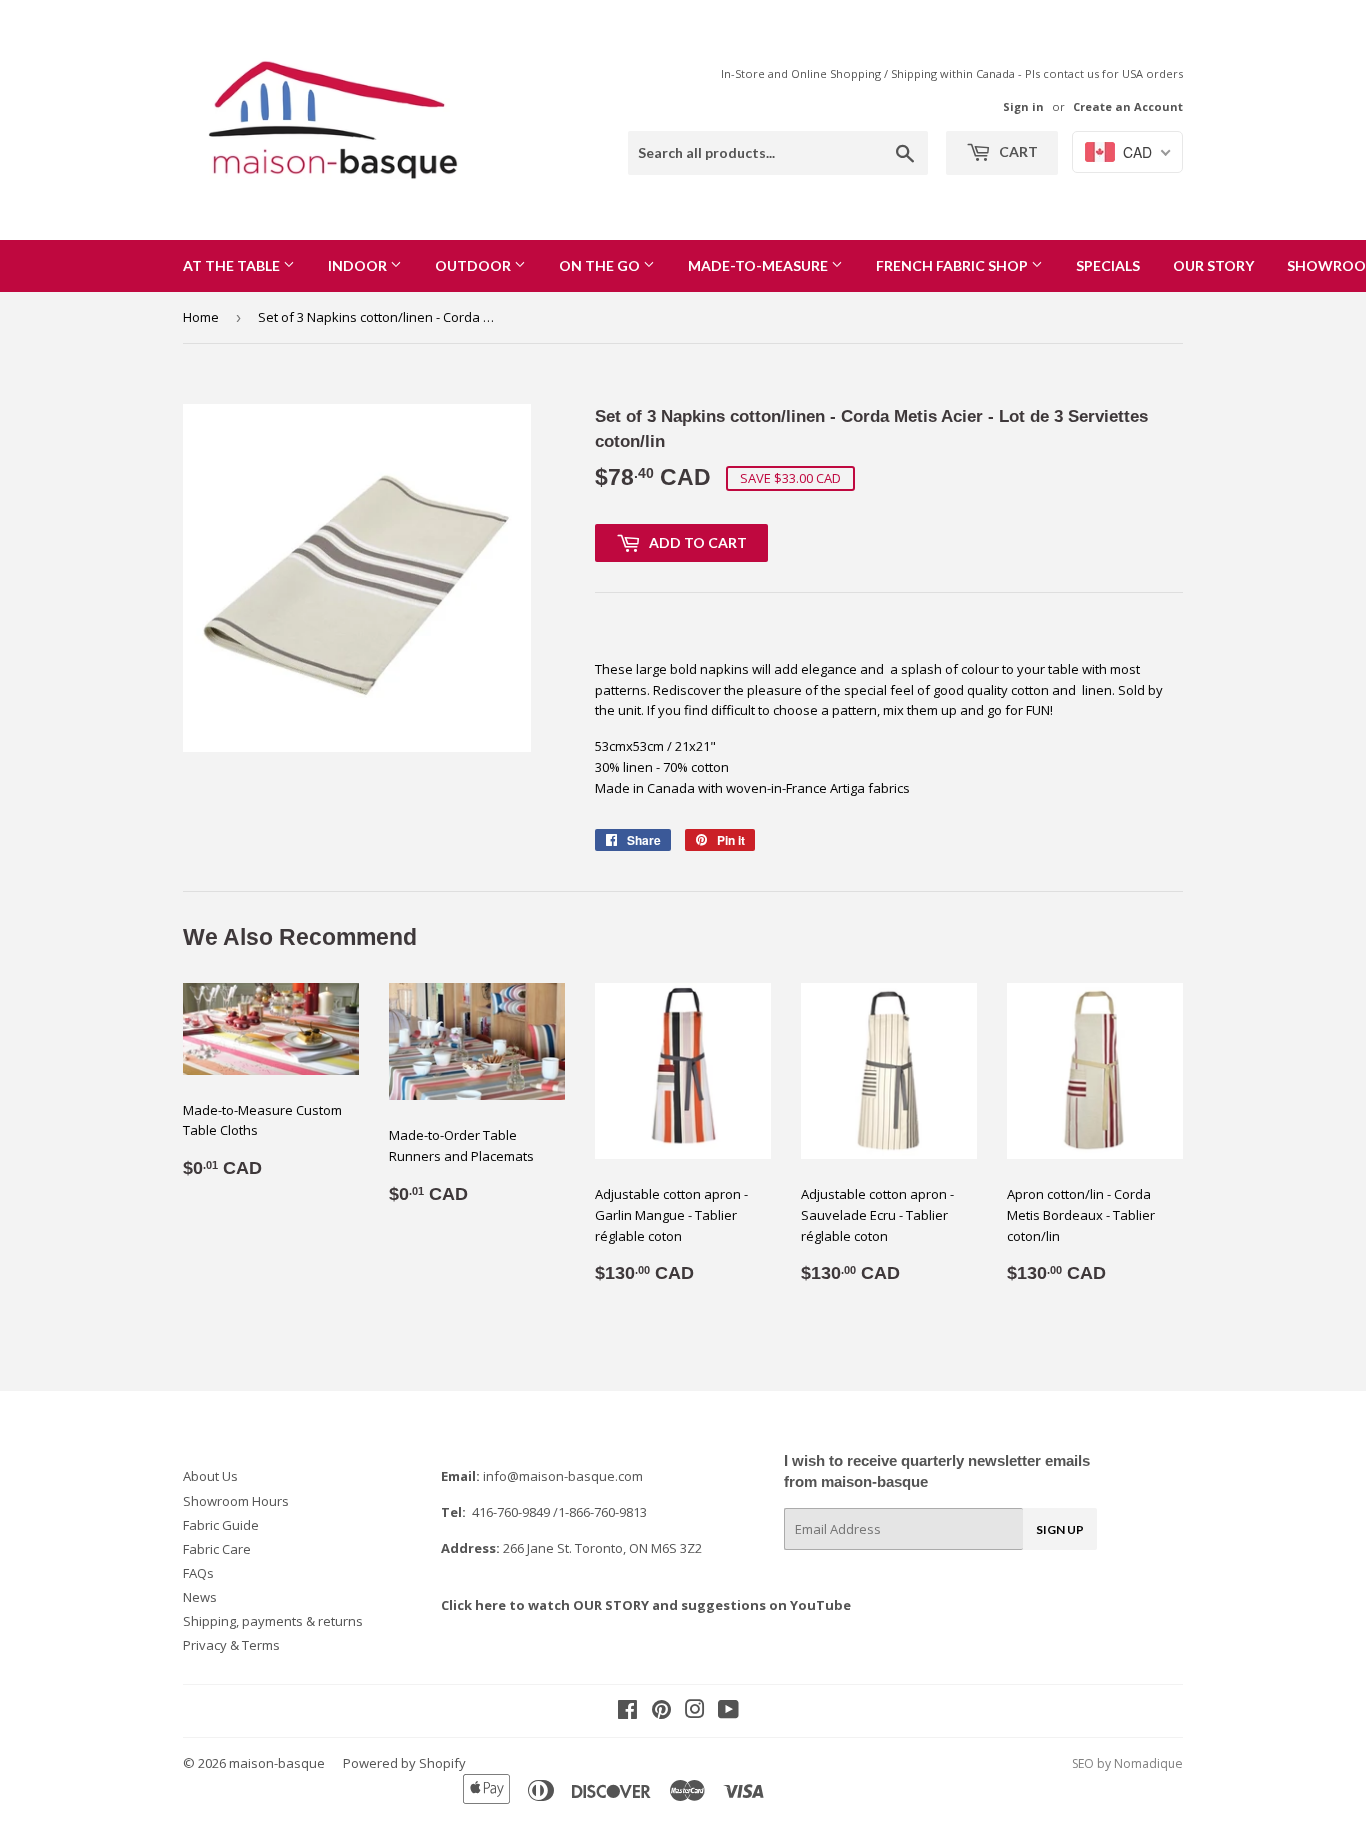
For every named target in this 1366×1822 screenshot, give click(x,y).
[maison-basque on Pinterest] (661, 1712)
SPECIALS (1108, 265)
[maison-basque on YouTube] (728, 1712)
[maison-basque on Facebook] (627, 1712)
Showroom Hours (236, 1501)
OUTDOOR (474, 265)
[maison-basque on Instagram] (695, 1712)
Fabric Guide (221, 1525)
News (200, 1597)
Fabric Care (217, 1549)
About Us (210, 1476)
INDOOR (359, 265)
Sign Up (1060, 1529)
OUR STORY (1213, 265)
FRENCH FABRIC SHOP (953, 265)
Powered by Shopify (404, 1763)
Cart (1017, 151)
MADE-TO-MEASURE (759, 265)
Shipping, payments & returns (273, 1621)
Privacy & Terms (231, 1645)
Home (201, 317)
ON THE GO (601, 265)
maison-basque (277, 1763)
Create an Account (1128, 106)
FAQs (198, 1573)
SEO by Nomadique (1127, 1763)
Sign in (1023, 106)
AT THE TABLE (233, 265)
